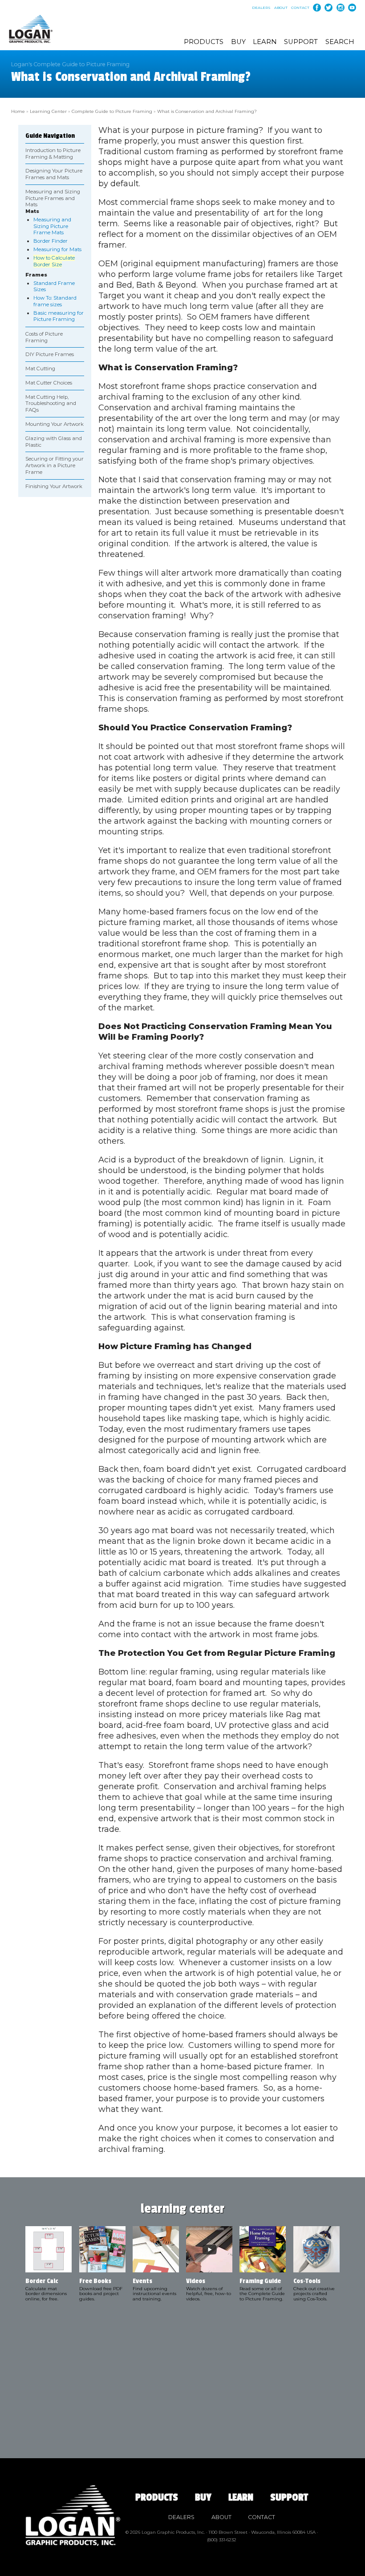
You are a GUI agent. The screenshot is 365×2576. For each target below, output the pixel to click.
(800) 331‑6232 (222, 2540)
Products (204, 42)
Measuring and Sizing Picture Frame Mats (52, 226)
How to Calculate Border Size (54, 261)
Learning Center (48, 111)
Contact (300, 8)
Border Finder (51, 241)
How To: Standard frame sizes (55, 301)
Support (301, 42)
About (281, 8)
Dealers (261, 8)
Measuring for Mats (57, 249)
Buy (238, 42)
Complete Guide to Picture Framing (112, 111)
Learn (265, 42)
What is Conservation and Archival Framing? (207, 111)
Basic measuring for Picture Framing (59, 316)
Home (18, 111)
